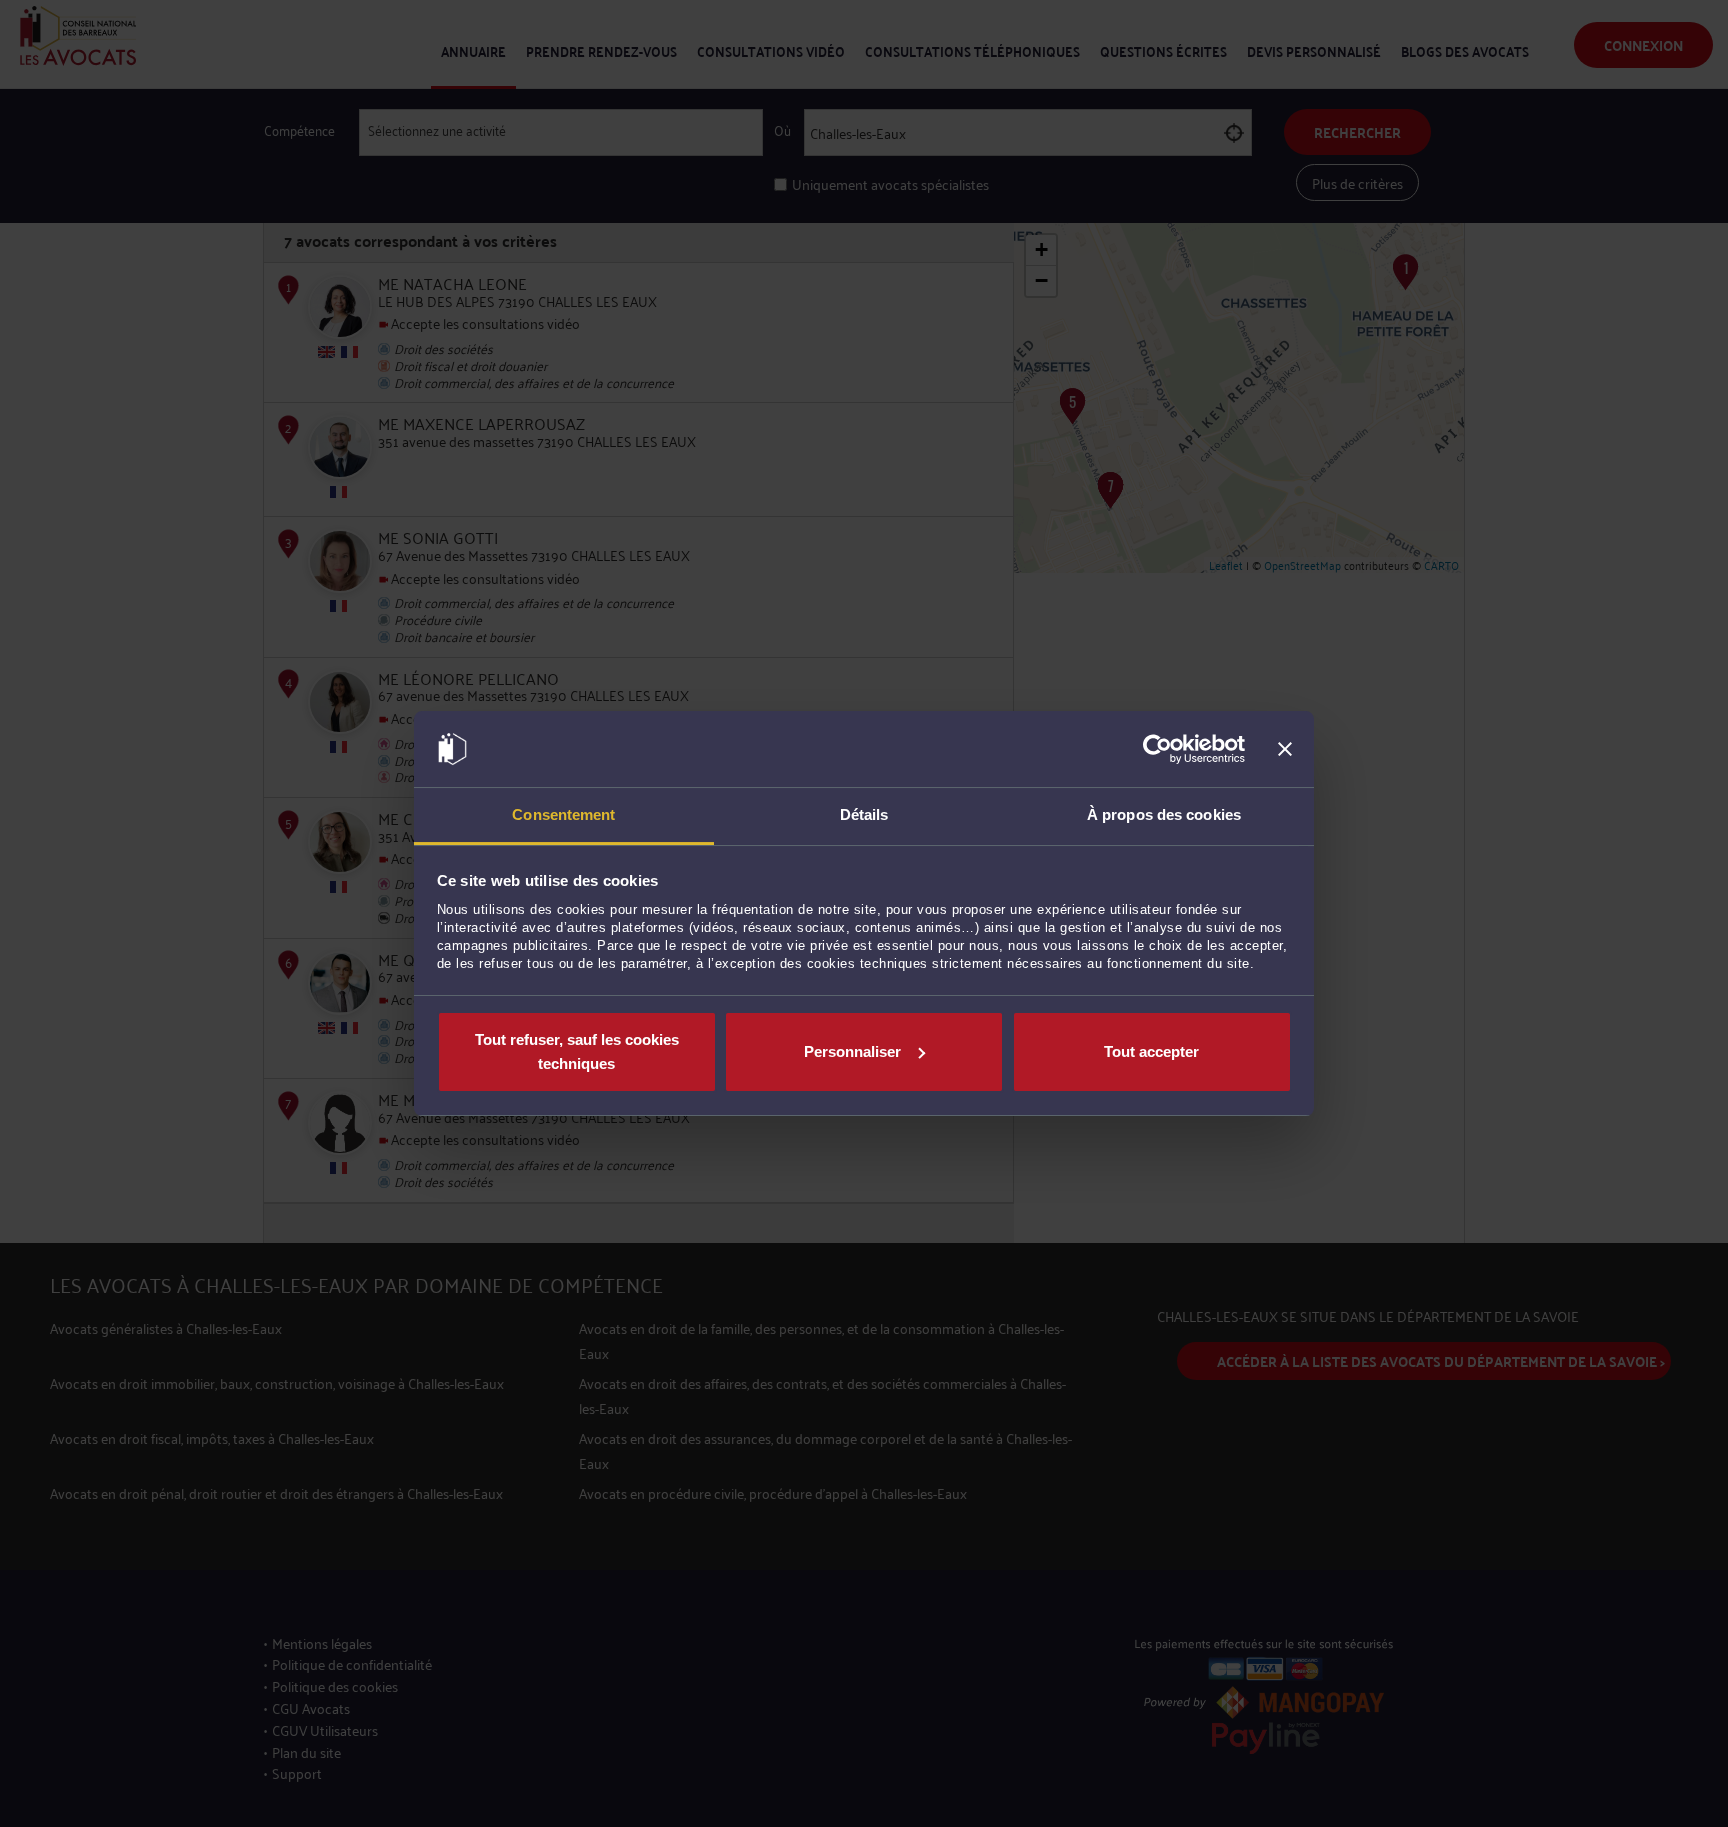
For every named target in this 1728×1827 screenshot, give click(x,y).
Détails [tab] (864, 814)
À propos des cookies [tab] (1164, 814)
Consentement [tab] (563, 814)
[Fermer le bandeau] (1285, 749)
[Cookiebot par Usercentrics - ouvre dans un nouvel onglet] (1157, 749)
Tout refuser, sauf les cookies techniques (577, 1051)
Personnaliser (852, 1051)
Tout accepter (1151, 1051)
